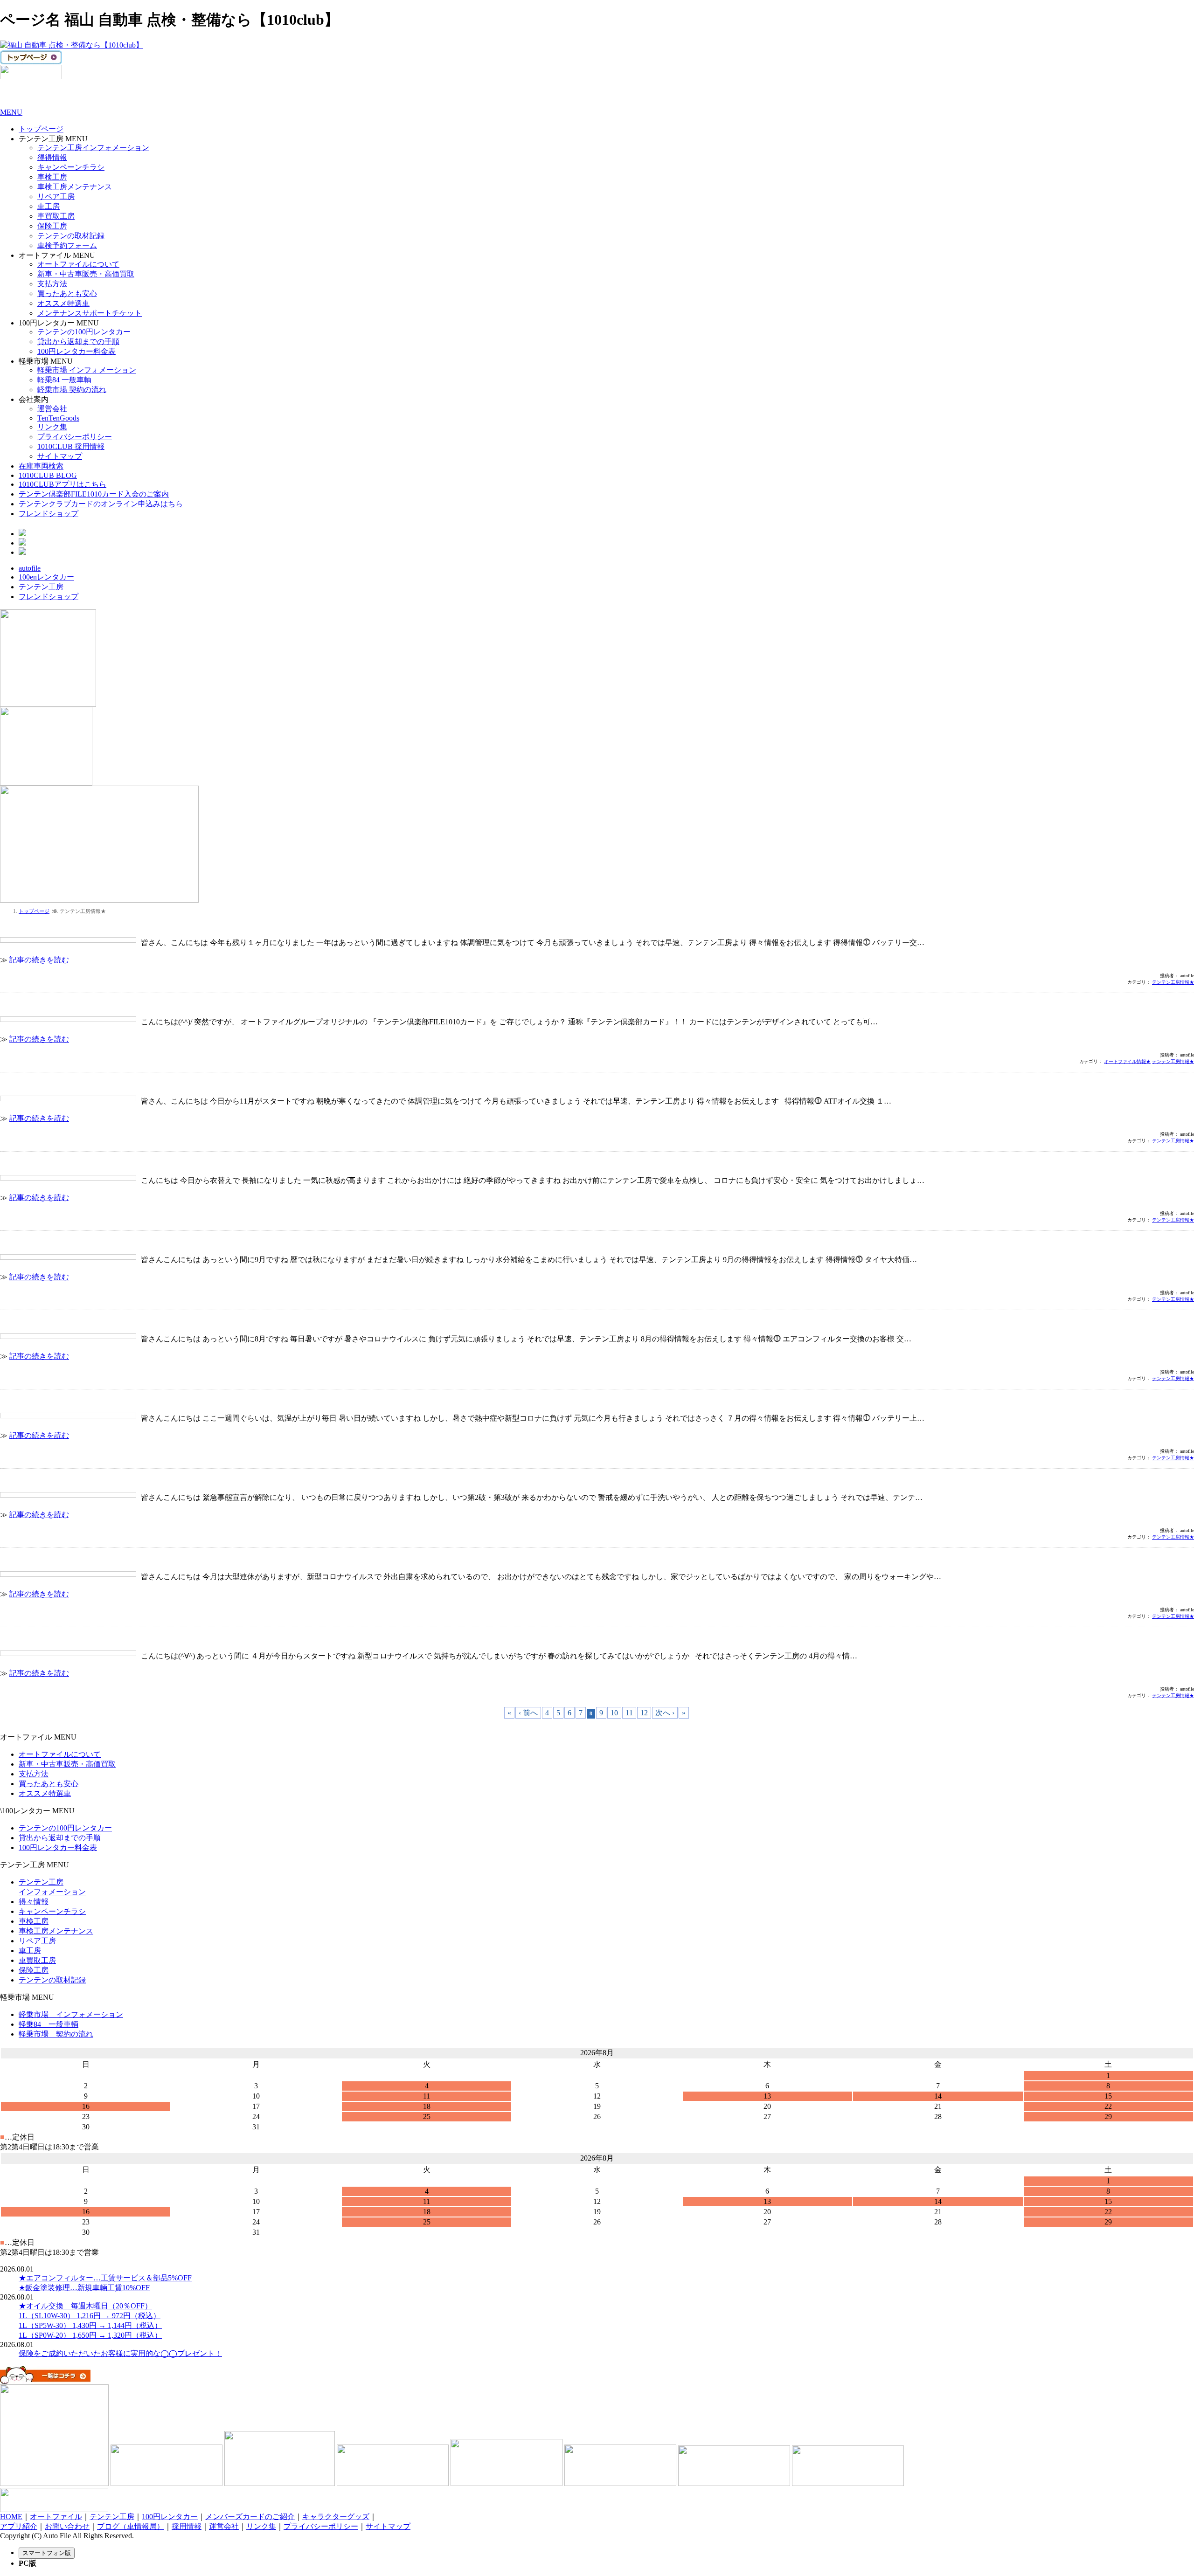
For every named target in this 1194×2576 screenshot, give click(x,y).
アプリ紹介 (19, 2526)
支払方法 (52, 284)
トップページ (41, 129)
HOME (11, 2517)
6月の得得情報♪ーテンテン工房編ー (60, 1480)
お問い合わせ (67, 2526)
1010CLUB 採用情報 (71, 446)
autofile (30, 568)
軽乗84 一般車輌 (64, 380)
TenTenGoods (58, 418)
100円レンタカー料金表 (76, 351)
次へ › (665, 1713)
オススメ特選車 (63, 303)
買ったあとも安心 (67, 294)
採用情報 (187, 2526)
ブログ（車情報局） (131, 2526)
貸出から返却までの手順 (78, 342)
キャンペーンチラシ (71, 167)
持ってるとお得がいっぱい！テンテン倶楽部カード (86, 1005)
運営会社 (52, 409)
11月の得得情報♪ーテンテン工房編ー (62, 1084)
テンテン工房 (41, 587)
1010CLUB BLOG (48, 475)
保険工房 (52, 226)
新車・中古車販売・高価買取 (86, 274)
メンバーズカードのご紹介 (250, 2517)
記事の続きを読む (39, 960)
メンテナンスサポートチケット (90, 313)
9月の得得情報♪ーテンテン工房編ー (60, 1242)
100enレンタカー (46, 577)
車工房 (49, 206)
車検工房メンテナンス (75, 187)
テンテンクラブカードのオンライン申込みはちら (101, 504)
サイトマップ (60, 456)
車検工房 (52, 177)
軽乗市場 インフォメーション (87, 370)
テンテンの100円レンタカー (84, 332)
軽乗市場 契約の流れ (72, 390)
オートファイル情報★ (1127, 1061)
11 (629, 1713)
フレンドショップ (49, 514)
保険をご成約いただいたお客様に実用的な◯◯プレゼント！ (120, 2353)
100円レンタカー (170, 2517)
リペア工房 (56, 197)
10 (614, 1713)
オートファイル (56, 2517)
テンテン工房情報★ (1173, 982)
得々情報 (34, 1902)
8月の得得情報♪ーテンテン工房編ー (60, 1322)
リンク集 (52, 427)
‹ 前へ (528, 1713)
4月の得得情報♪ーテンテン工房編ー (60, 1639)
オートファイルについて (78, 264)
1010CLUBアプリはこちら (62, 484)
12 (644, 1713)
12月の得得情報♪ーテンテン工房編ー (62, 925)
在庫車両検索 (41, 466)
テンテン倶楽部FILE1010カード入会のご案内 (94, 494)
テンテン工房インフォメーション (93, 148)
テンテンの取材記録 (71, 236)
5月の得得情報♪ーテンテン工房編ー (60, 1559)
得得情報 (52, 157)
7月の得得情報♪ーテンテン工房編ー (60, 1401)
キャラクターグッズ (336, 2517)
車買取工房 (56, 216)
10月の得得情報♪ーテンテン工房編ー (62, 1163)
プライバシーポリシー (75, 437)
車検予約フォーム (67, 245)
